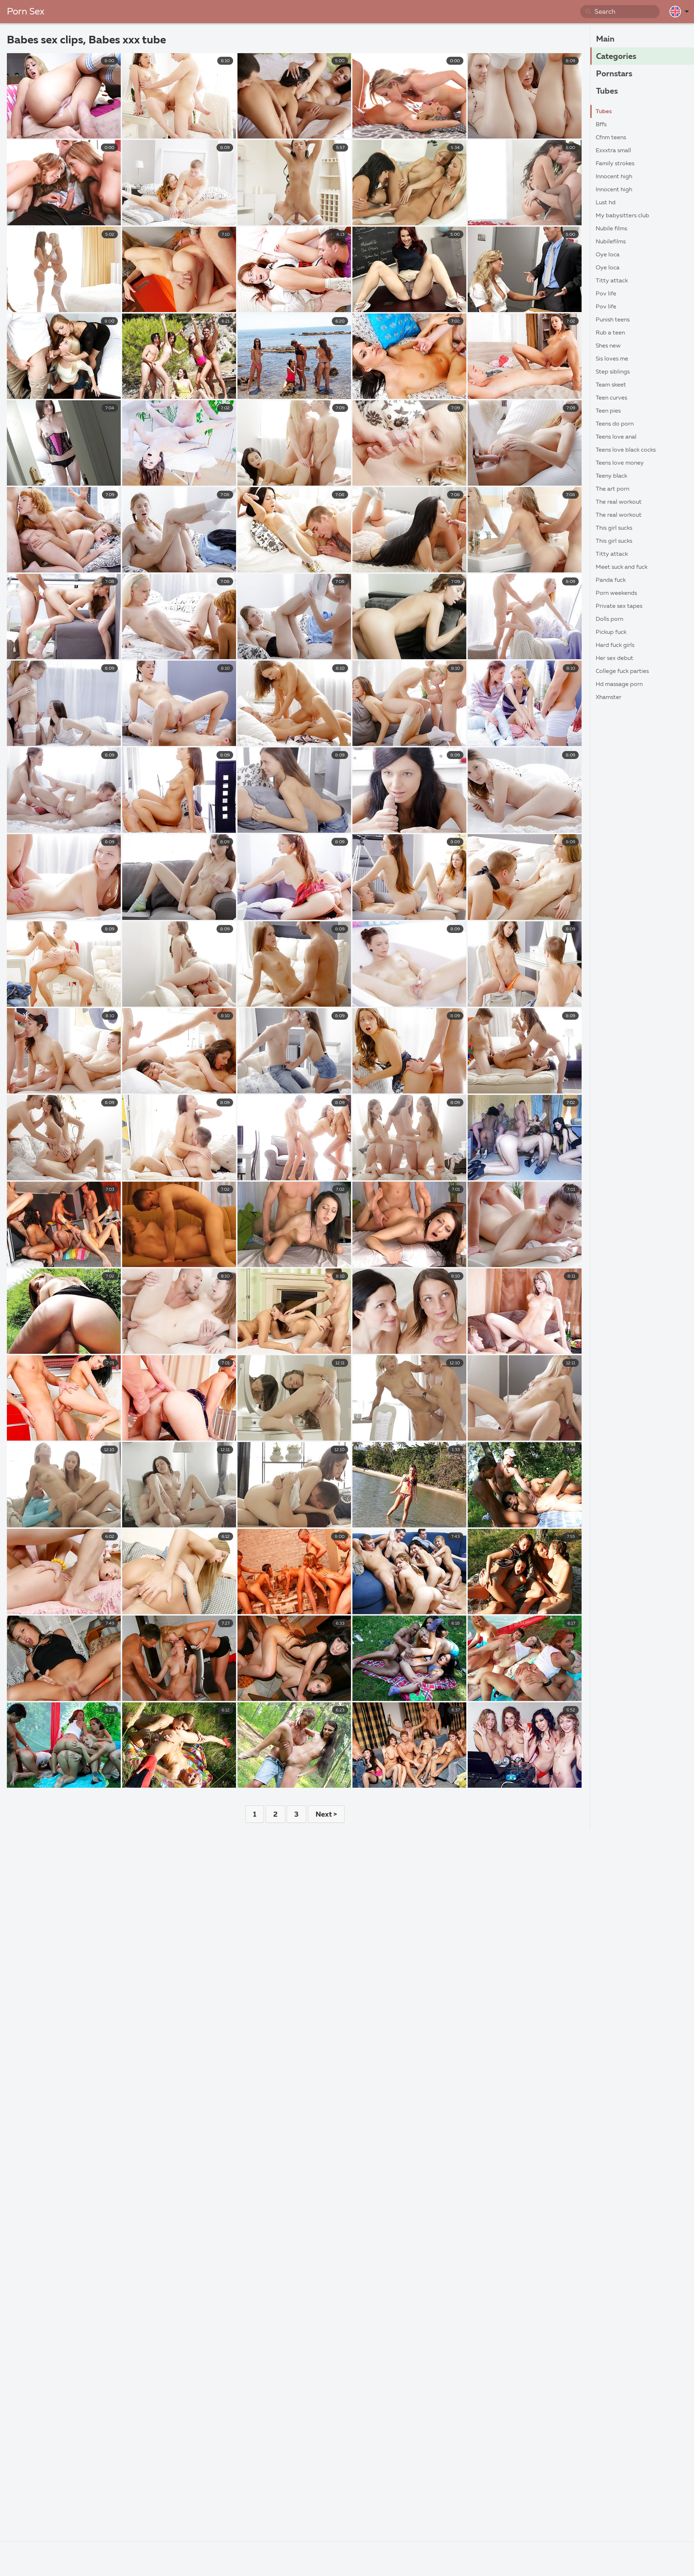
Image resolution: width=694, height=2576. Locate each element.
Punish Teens (613, 320)
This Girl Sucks (614, 528)
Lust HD (606, 203)
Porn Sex (26, 12)
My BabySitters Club (622, 216)
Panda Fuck (611, 580)
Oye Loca (608, 255)
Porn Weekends (616, 593)
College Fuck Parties (622, 671)
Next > (326, 1814)
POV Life (606, 294)
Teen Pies (608, 411)
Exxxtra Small (613, 151)
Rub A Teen (610, 333)
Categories (616, 57)
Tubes (607, 91)
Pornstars (614, 74)
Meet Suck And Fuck (622, 567)
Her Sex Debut (614, 658)
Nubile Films (611, 229)
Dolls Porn (609, 619)
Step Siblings (613, 372)
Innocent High (614, 177)
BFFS (601, 125)
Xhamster (609, 698)
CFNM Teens (611, 138)
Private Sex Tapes (619, 606)
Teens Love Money (620, 463)
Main (605, 39)
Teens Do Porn (615, 424)
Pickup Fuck (611, 632)
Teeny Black (611, 476)
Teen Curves (611, 398)
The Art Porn (612, 489)
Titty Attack (612, 281)
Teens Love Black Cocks (626, 450)
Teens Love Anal (616, 437)
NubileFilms (611, 242)
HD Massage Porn (619, 684)
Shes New (608, 346)
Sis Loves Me (612, 359)
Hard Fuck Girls (615, 645)
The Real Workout (619, 502)
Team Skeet (611, 385)
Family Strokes (615, 164)
